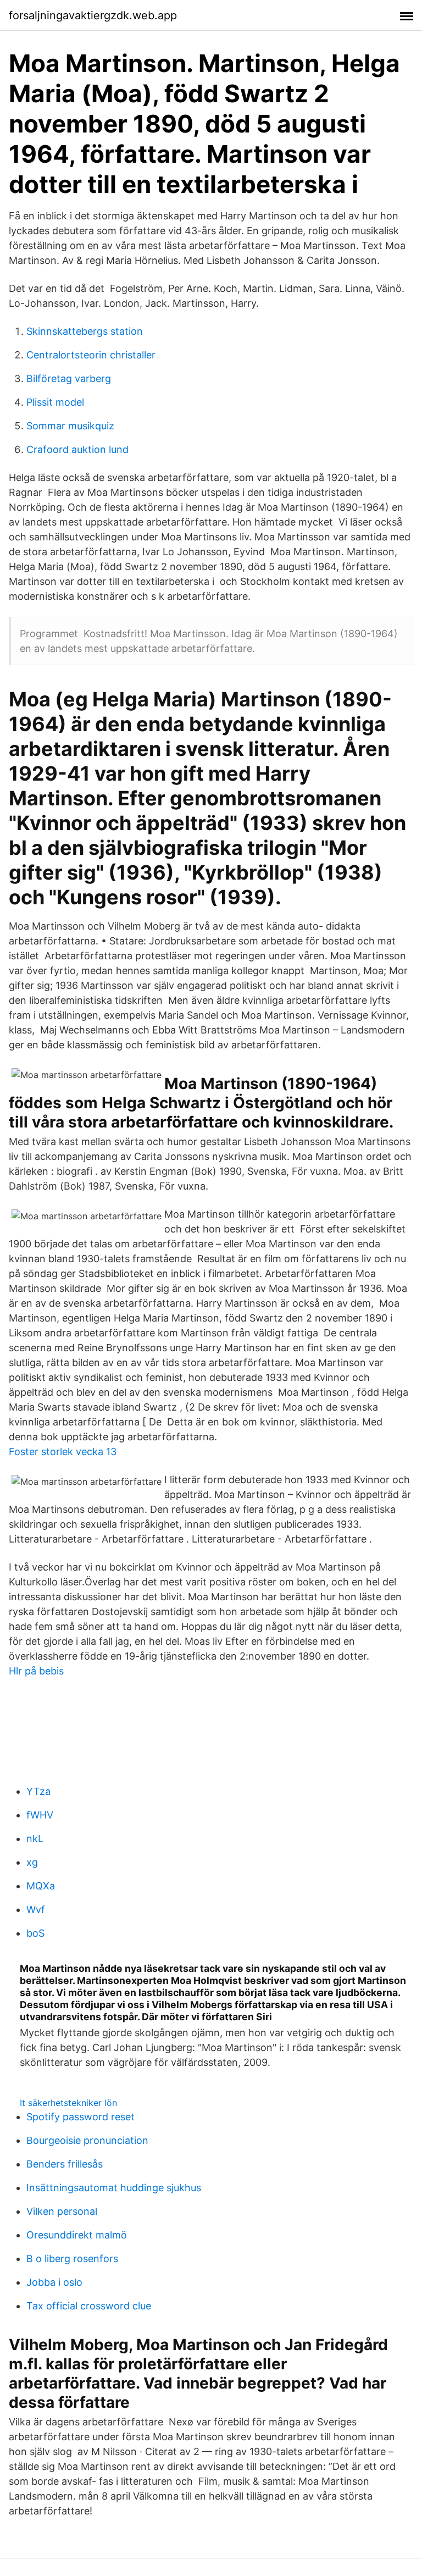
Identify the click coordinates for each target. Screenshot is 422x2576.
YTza (38, 1791)
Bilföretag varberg (69, 378)
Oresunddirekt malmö (77, 2235)
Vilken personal (62, 2211)
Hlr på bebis (36, 1671)
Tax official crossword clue (89, 2306)
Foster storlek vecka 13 (63, 1452)
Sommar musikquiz (70, 426)
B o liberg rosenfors (72, 2259)
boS (35, 1933)
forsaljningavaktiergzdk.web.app (93, 15)
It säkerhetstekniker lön (68, 2103)
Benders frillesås (65, 2164)
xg (32, 1862)
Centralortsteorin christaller (91, 355)
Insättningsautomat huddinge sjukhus (114, 2188)
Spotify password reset (80, 2117)
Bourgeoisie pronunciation (87, 2140)
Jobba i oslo (54, 2282)
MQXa (41, 1886)
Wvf (36, 1909)
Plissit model (55, 402)
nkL (35, 1839)
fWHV (40, 1815)
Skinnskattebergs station (85, 331)
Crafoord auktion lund (77, 449)
